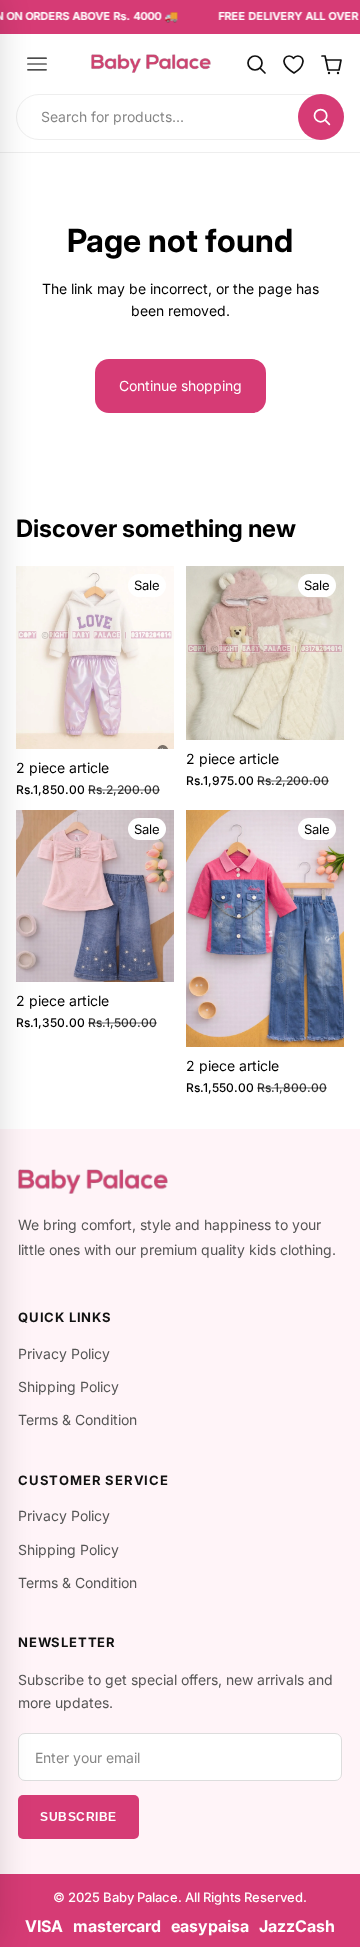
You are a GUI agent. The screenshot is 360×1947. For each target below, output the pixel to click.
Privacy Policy (64, 1353)
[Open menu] (37, 64)
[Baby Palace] (151, 64)
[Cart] (332, 64)
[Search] (256, 64)
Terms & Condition (77, 1419)
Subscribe (78, 1817)
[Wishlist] (294, 64)
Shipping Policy (68, 1386)
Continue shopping (180, 385)
